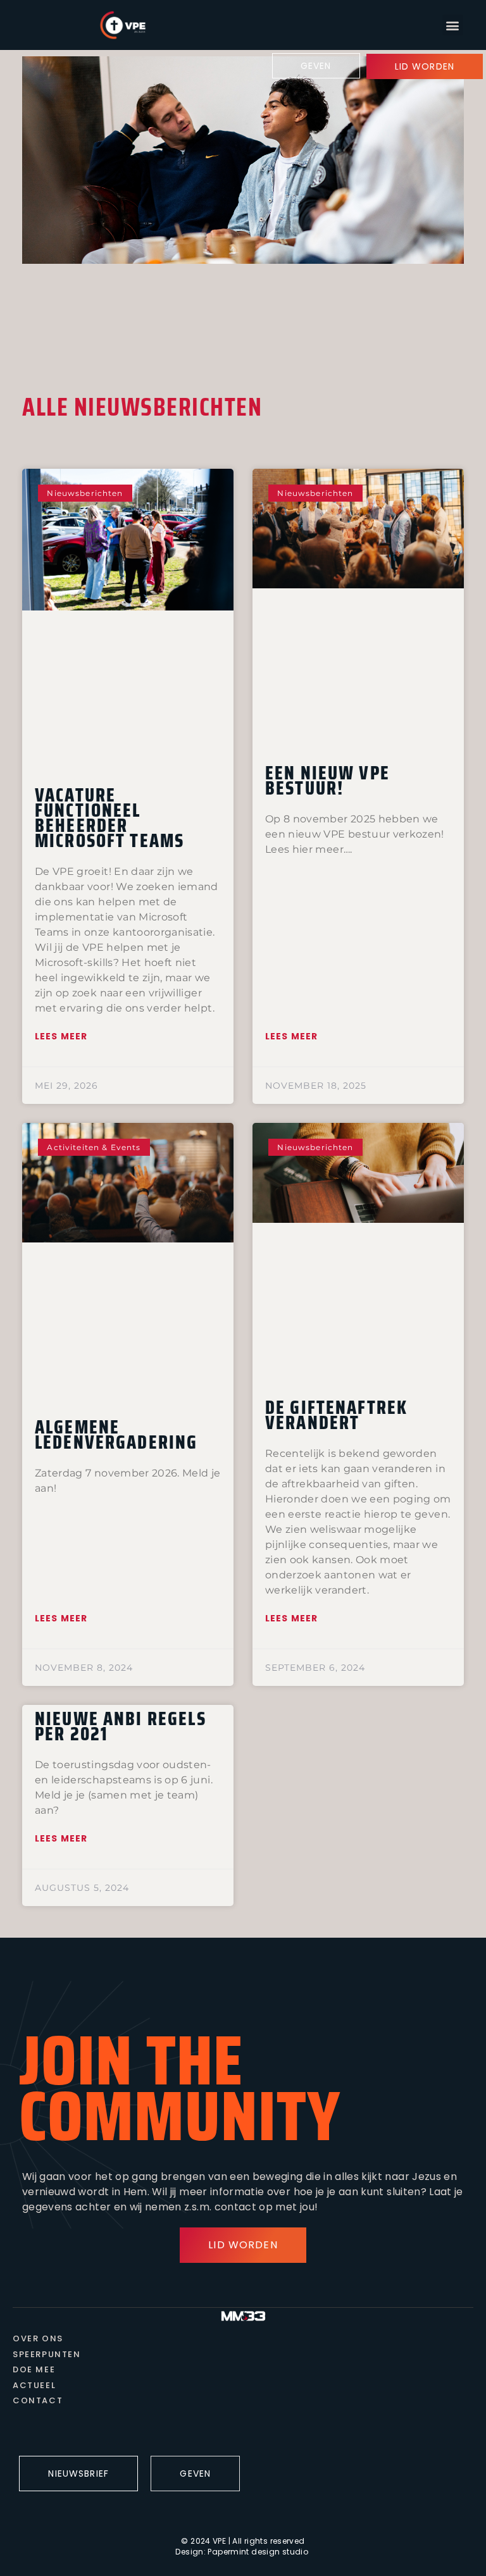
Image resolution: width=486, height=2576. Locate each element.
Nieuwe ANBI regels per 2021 (121, 1726)
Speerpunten (47, 2355)
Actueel (34, 2386)
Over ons (38, 2339)
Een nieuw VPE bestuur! (327, 780)
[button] (453, 25)
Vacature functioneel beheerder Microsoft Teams (109, 818)
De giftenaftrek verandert (336, 1415)
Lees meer (61, 1036)
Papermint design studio (258, 2552)
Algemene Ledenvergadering (116, 1434)
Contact (38, 2401)
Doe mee (34, 2370)
